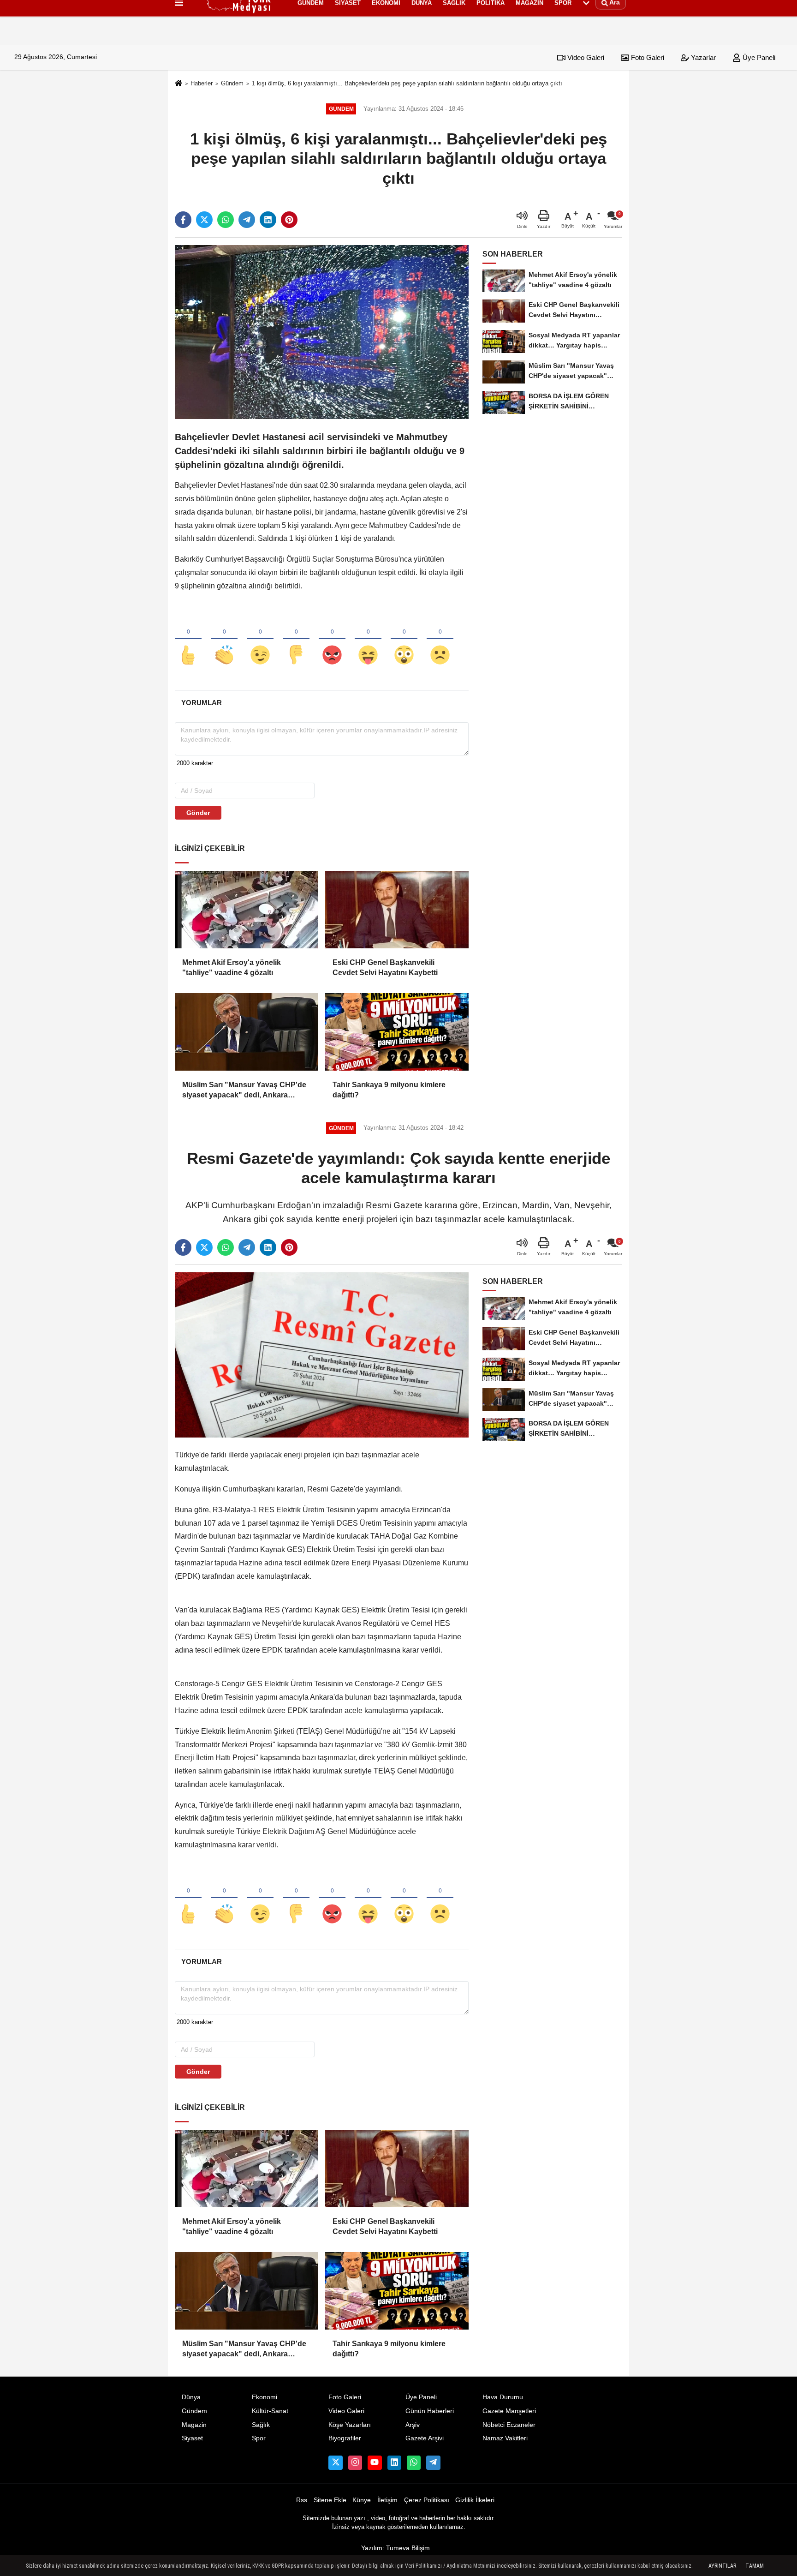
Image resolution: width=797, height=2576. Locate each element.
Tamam (755, 2566)
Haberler (202, 83)
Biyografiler (345, 2438)
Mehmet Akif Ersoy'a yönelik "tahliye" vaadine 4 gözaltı (232, 967)
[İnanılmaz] (404, 640)
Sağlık (261, 2425)
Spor (259, 2438)
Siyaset (192, 2438)
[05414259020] (414, 2462)
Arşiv (413, 2425)
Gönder (198, 813)
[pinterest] (289, 220)
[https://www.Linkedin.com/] (394, 2462)
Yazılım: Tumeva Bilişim (396, 2548)
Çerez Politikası (427, 2500)
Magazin (194, 2425)
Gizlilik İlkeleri (475, 2500)
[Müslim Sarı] (246, 1032)
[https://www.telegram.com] (433, 2462)
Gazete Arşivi (425, 2438)
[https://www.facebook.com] (375, 2462)
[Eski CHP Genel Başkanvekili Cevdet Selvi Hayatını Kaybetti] (397, 910)
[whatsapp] (226, 220)
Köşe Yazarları (350, 2425)
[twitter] (204, 220)
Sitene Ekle (330, 2500)
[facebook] (183, 220)
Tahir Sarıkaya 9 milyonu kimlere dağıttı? (389, 1090)
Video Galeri (585, 57)
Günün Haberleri (430, 2411)
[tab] (201, 703)
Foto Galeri (647, 57)
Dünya (191, 2397)
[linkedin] (268, 220)
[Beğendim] (188, 640)
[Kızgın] (332, 640)
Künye (362, 2500)
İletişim (387, 2500)
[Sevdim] (260, 640)
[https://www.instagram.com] (355, 2462)
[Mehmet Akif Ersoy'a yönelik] (246, 910)
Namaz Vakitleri (505, 2438)
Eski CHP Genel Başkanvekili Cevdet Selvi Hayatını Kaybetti (385, 967)
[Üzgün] (440, 640)
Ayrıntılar (722, 2566)
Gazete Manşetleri (509, 2411)
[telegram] (247, 220)
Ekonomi (265, 2397)
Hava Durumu (503, 2397)
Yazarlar (702, 57)
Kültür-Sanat (270, 2411)
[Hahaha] (368, 640)
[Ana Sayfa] (178, 84)
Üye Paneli (758, 57)
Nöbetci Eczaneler (509, 2425)
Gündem (232, 83)
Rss (302, 2500)
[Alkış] (224, 640)
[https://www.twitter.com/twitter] (335, 2462)
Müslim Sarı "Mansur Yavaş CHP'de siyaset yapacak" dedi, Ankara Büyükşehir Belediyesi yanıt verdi (244, 1091)
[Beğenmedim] (296, 640)
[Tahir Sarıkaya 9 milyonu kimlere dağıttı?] (397, 1032)
